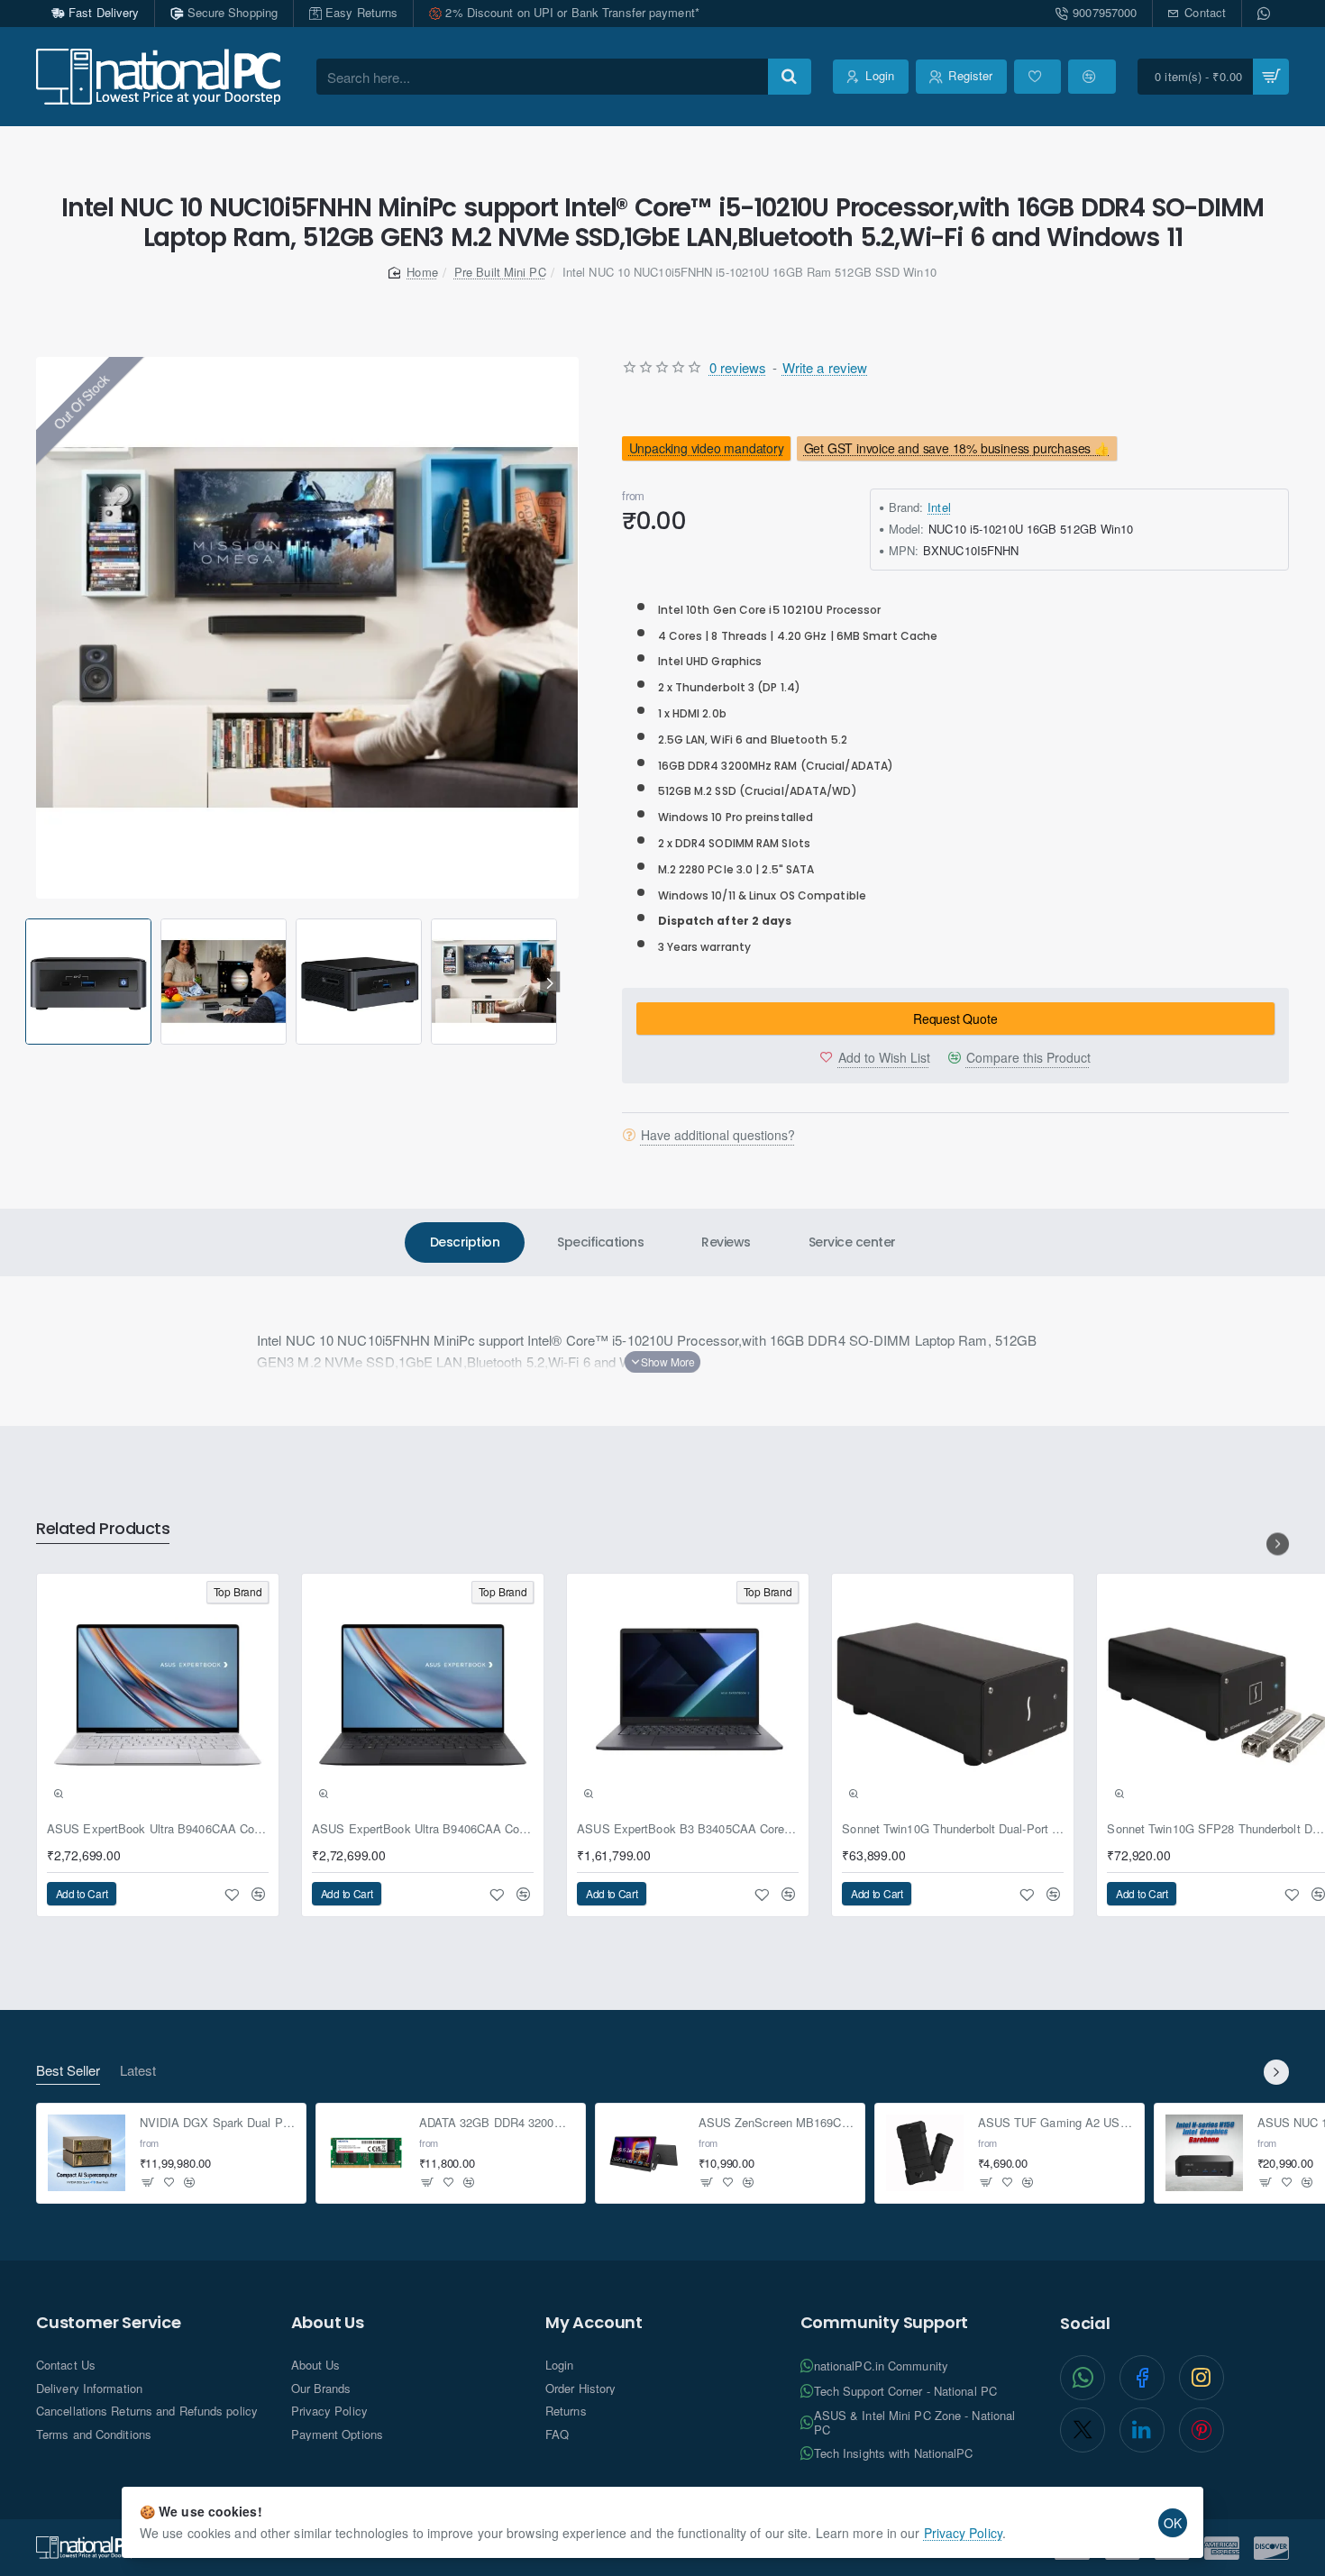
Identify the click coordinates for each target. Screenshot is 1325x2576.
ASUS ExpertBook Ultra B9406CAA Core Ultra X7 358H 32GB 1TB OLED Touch (158, 1829)
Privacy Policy (963, 2533)
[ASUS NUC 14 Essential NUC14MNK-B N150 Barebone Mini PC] (1204, 2153)
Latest (138, 2071)
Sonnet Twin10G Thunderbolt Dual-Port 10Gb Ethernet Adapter (953, 1829)
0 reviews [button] (738, 367)
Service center (852, 1242)
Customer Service (109, 2323)
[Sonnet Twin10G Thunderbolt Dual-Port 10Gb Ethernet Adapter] (953, 1694)
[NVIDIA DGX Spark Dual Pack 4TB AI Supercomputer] (87, 2153)
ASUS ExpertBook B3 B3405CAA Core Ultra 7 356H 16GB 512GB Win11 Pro (688, 1829)
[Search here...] (790, 77)
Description (465, 1242)
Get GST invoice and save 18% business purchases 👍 (957, 448)
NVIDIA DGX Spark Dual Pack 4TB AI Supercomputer (218, 2124)
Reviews (726, 1242)
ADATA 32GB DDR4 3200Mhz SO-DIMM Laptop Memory (497, 2124)
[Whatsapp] (1266, 14)
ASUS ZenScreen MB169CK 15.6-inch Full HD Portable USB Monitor (777, 2124)
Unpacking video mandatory (706, 448)
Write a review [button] (825, 367)
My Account (594, 2323)
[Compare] (1092, 77)
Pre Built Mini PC (500, 272)
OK (1173, 2523)
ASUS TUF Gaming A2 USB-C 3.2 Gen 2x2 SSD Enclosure (1056, 2124)
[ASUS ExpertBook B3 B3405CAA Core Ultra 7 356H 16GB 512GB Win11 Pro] (688, 1694)
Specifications (600, 1242)
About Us (328, 2323)
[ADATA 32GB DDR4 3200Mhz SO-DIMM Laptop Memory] (366, 2153)
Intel (939, 508)
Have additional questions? (718, 1136)
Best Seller (68, 2071)
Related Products (103, 1529)
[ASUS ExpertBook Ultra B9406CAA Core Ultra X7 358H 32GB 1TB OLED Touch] (158, 1694)
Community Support (885, 2323)
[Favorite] (1037, 77)
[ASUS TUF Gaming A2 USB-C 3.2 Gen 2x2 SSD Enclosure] (925, 2153)
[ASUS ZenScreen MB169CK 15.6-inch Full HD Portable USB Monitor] (645, 2153)
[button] (28, 982)
